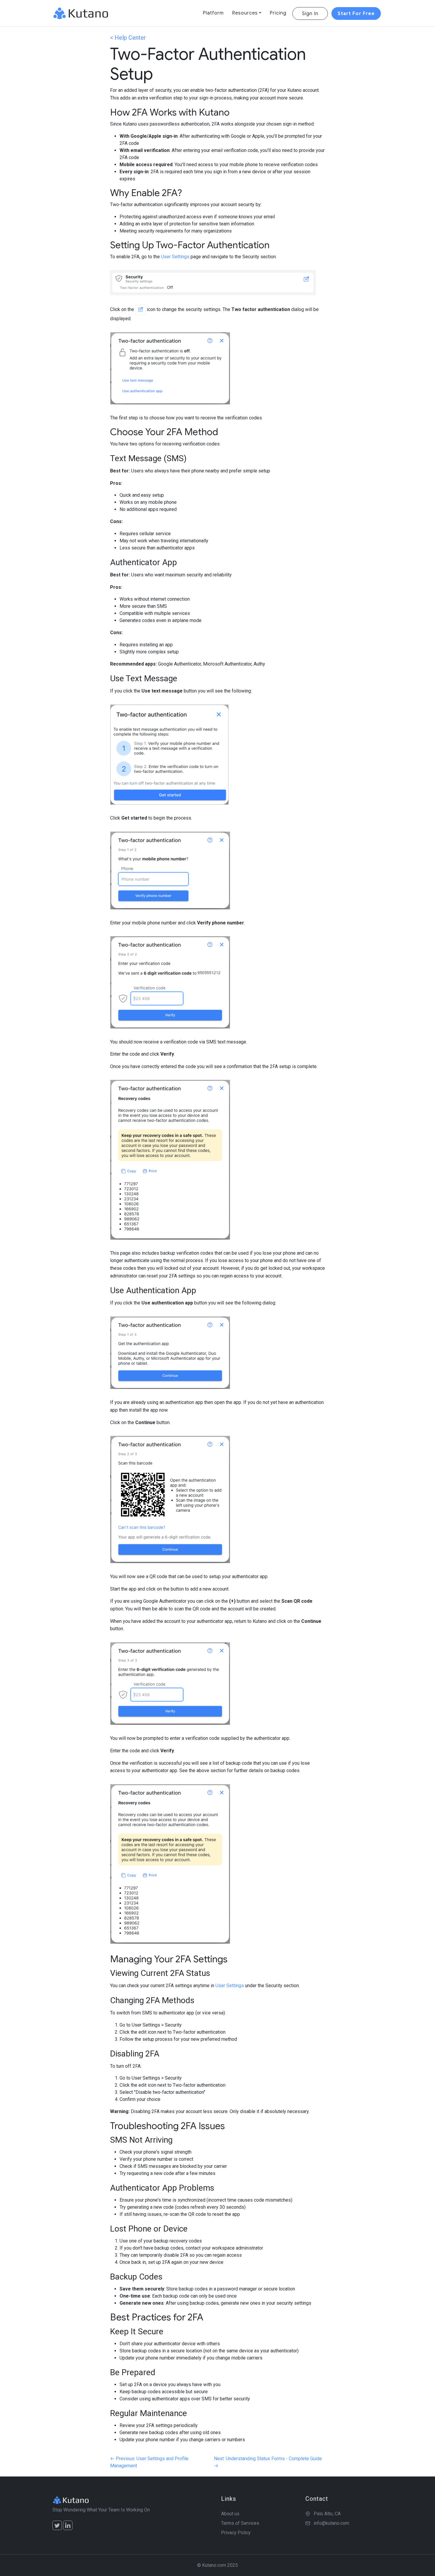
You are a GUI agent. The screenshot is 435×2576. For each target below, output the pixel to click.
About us (230, 2514)
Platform (213, 13)
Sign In (310, 14)
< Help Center (128, 38)
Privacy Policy (236, 2533)
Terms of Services (240, 2523)
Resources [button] (245, 13)
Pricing (278, 13)
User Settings (175, 257)
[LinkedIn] (68, 2525)
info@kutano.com (331, 2523)
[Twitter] (57, 2525)
